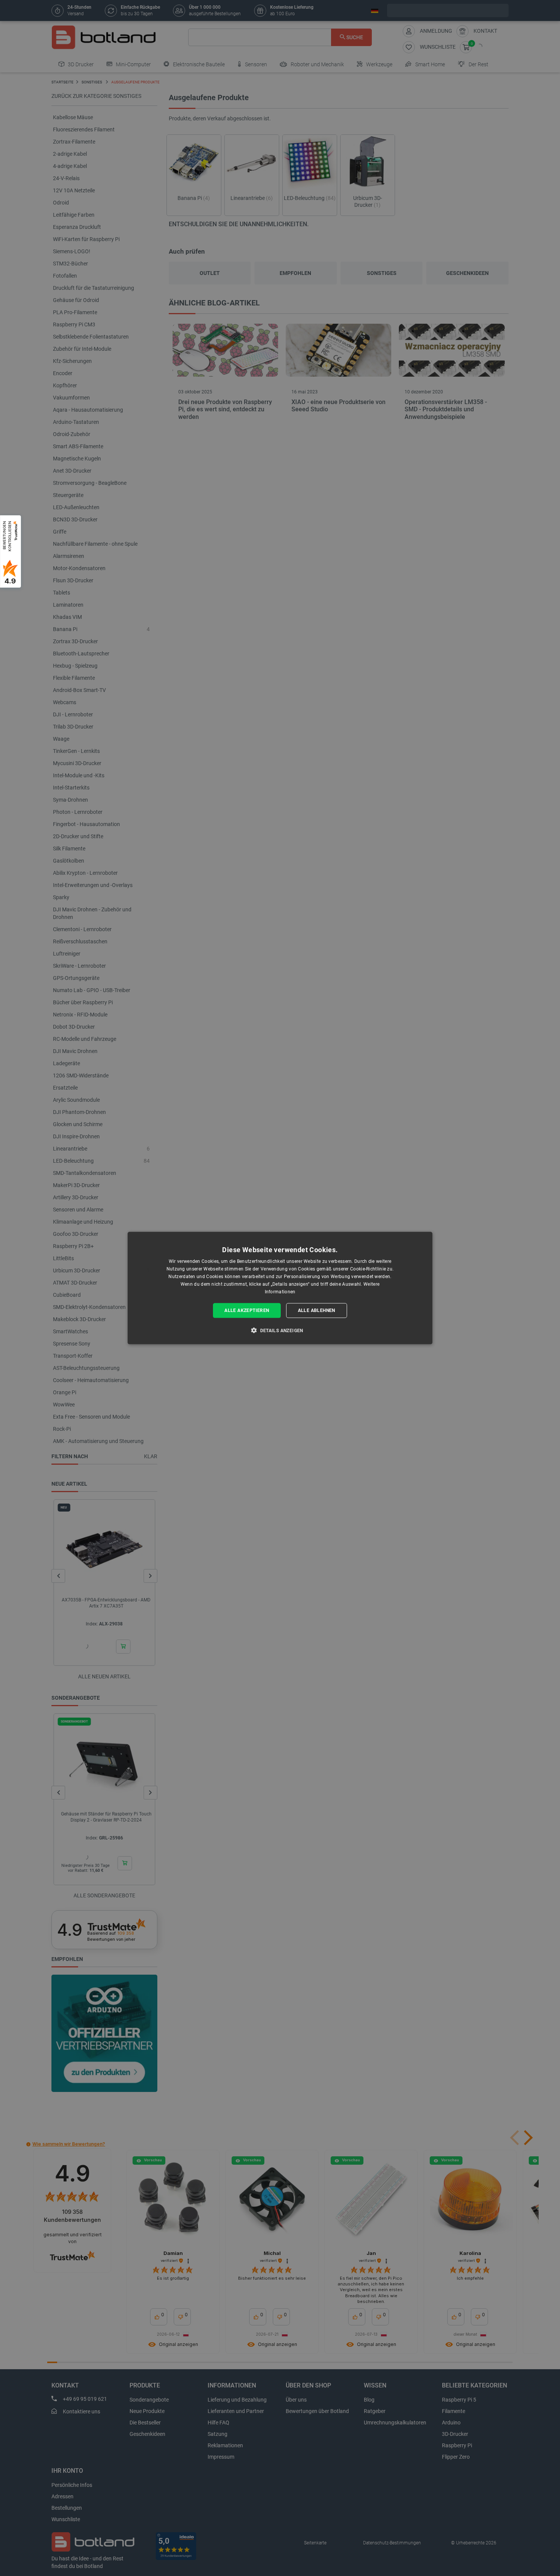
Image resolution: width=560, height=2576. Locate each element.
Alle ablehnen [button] (317, 1310)
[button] (280, 1330)
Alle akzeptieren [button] (247, 1310)
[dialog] (280, 1288)
